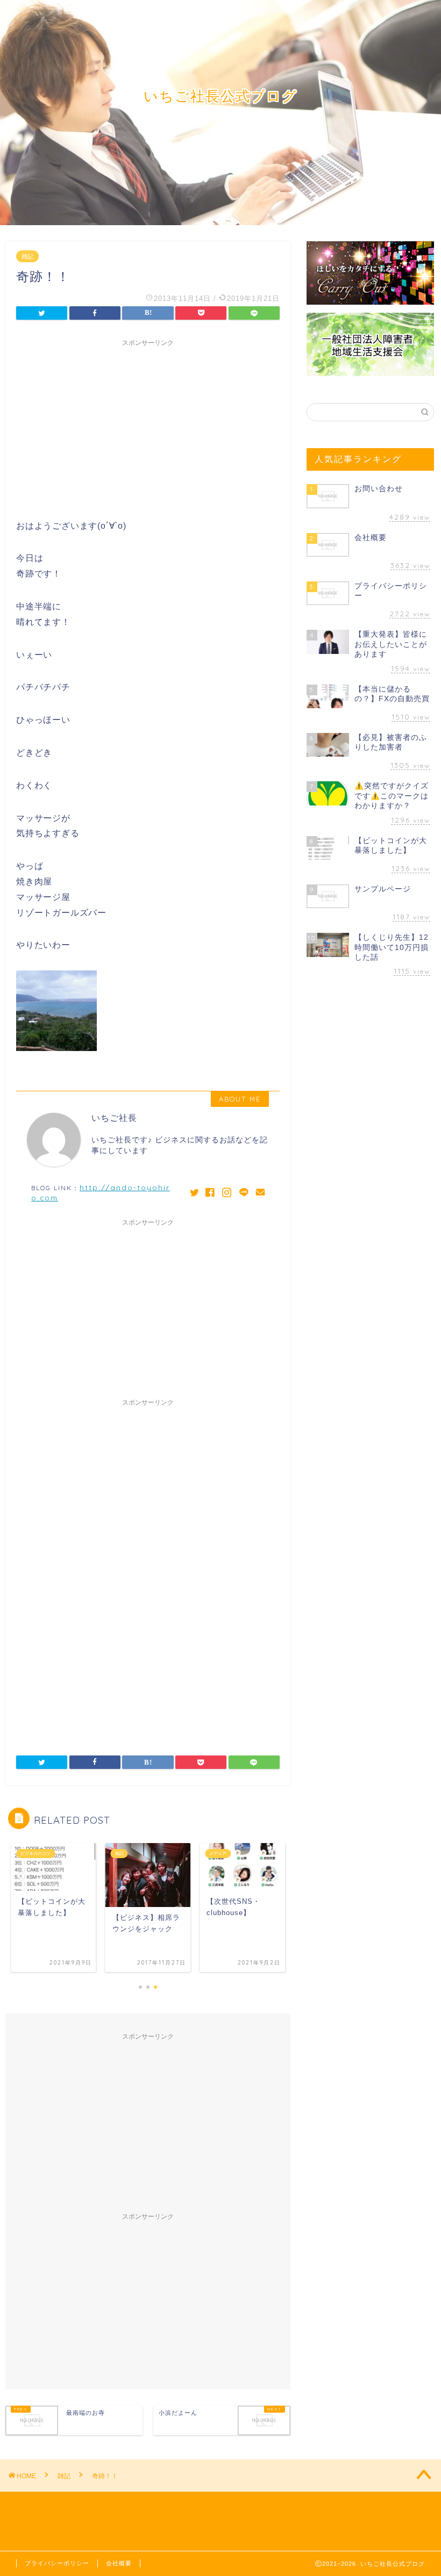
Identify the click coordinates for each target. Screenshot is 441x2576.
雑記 (27, 256)
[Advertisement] (148, 427)
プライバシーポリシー (57, 2563)
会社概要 (119, 2563)
